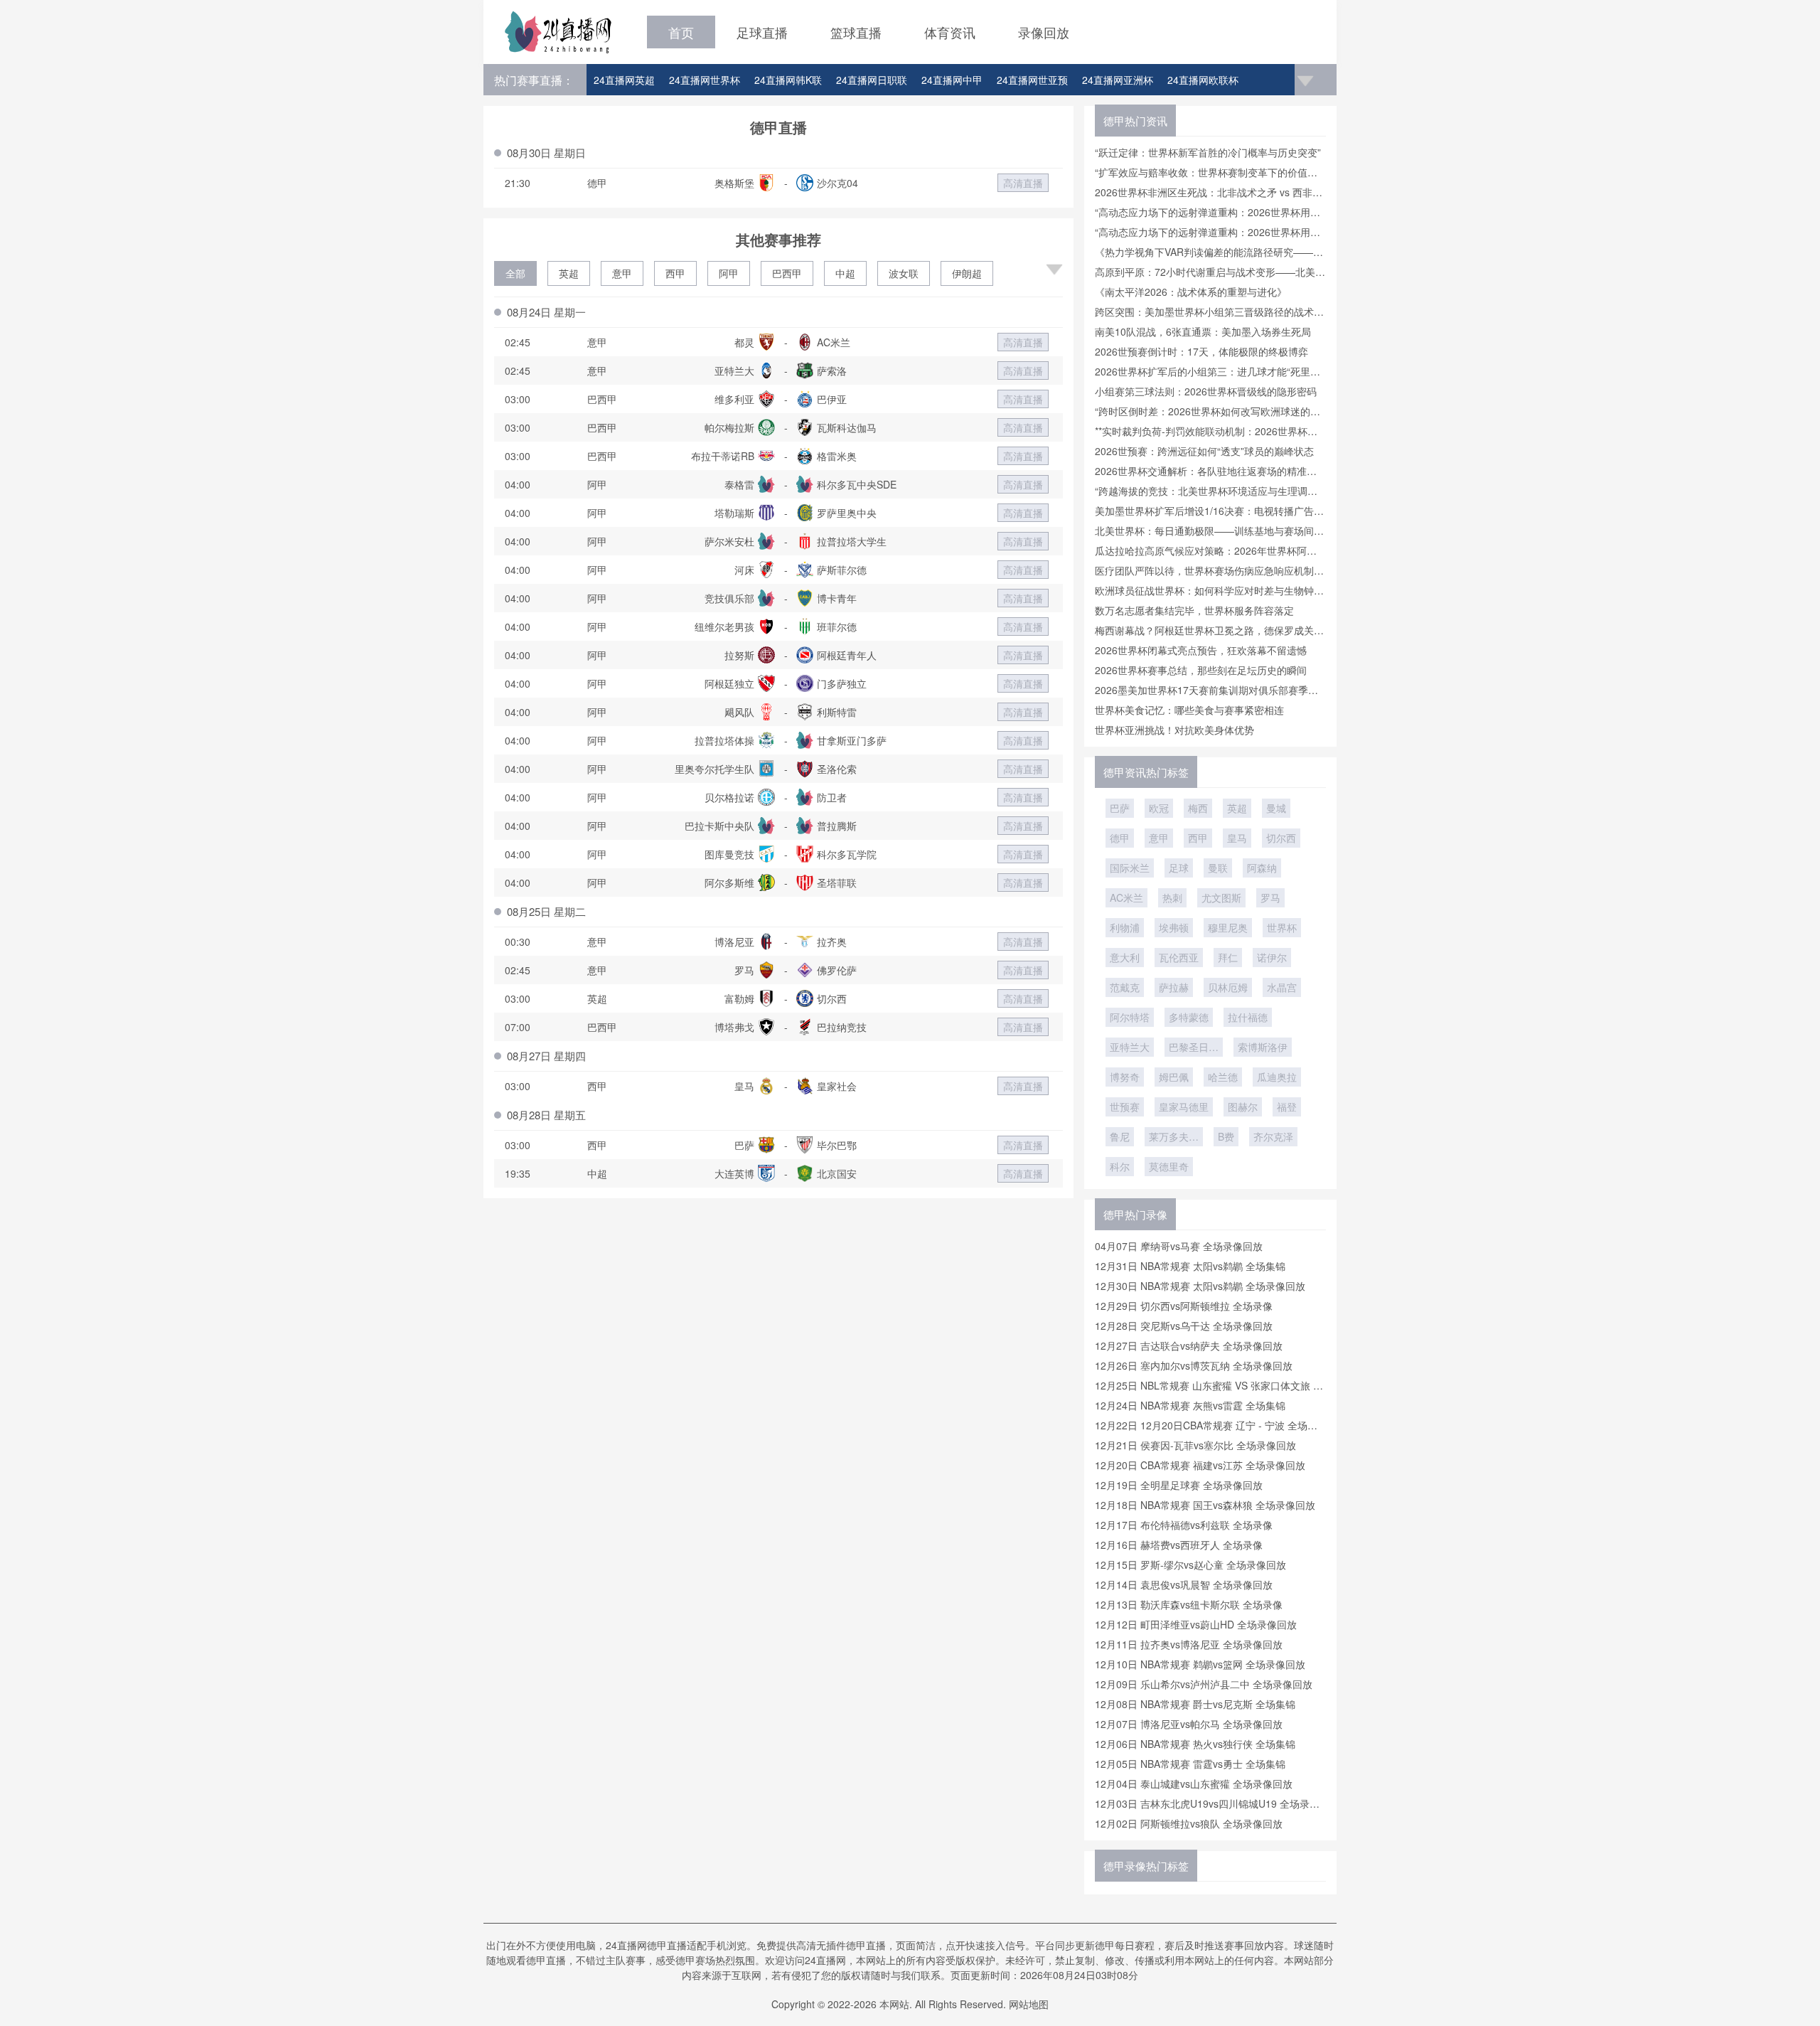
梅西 (1198, 808)
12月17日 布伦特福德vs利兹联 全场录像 (1184, 1525)
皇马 (1237, 838)
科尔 (1120, 1166)
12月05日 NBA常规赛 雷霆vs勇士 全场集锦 (1190, 1764)
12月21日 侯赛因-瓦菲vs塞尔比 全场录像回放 (1195, 1445)
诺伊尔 (1272, 957)
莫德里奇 (1169, 1166)
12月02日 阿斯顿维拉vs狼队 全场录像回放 (1189, 1823)
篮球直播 (856, 32)
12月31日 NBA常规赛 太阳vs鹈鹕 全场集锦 (1190, 1266)
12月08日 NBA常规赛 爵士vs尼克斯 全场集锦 (1195, 1704)
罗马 (1270, 897)
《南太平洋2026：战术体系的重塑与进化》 (1191, 292)
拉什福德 (1248, 1017)
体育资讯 (950, 32)
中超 (845, 273)
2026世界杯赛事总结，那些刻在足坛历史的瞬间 (1201, 670)
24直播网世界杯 (705, 80)
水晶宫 (1282, 987)
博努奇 (1125, 1077)
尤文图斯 (1221, 897)
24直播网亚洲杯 (1118, 80)
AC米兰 (1126, 897)
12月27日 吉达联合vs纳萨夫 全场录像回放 (1189, 1345)
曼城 (1276, 808)
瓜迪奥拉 (1277, 1077)
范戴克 (1125, 987)
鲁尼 (1120, 1136)
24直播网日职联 (872, 80)
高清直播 (1023, 183)
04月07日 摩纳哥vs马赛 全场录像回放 (1179, 1246)
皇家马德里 (1184, 1107)
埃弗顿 (1174, 927)
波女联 (904, 273)
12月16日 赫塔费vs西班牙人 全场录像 (1179, 1545)
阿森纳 (1262, 868)
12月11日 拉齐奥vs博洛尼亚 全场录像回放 (1189, 1644)
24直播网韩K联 (788, 80)
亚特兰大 (1130, 1047)
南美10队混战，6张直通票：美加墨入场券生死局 (1203, 331)
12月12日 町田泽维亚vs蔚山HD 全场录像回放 (1196, 1624)
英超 (569, 273)
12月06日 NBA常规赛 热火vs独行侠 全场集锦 (1195, 1744)
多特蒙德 (1189, 1017)
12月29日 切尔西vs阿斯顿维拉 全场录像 (1184, 1306)
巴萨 (1120, 808)
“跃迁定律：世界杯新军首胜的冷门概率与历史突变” (1208, 152)
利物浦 (1125, 927)
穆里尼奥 (1228, 927)
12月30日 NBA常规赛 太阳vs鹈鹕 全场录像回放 (1200, 1286)
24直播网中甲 (952, 80)
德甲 (1120, 838)
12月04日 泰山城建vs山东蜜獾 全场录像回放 (1194, 1784)
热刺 (1172, 897)
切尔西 (1281, 838)
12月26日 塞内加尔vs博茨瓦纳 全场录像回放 (1194, 1365)
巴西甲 (787, 273)
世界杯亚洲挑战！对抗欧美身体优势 (1174, 730)
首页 (681, 32)
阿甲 (729, 273)
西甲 (675, 273)
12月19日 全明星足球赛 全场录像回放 (1179, 1485)
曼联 (1218, 868)
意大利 (1125, 957)
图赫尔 (1243, 1107)
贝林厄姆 (1228, 987)
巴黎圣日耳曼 (1194, 1048)
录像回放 (1044, 32)
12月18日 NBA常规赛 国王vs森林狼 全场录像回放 (1205, 1505)
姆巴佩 (1174, 1077)
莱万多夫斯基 (1174, 1138)
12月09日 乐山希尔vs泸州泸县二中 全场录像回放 (1204, 1684)
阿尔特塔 (1130, 1017)
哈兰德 (1223, 1077)
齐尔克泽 (1273, 1136)
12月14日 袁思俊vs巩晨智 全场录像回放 (1184, 1584)
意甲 (622, 273)
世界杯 (1282, 927)
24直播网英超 (624, 80)
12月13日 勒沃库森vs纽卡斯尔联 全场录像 (1189, 1604)
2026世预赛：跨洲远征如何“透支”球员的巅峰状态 (1204, 451)
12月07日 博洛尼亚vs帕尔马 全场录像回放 (1189, 1724)
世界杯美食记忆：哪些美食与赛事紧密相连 (1189, 710)
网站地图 (1029, 2004)
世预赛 (1125, 1107)
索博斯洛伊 (1263, 1047)
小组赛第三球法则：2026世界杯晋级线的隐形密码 (1206, 391)
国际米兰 (1130, 868)
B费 (1226, 1136)
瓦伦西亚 (1179, 957)
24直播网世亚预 (1032, 80)
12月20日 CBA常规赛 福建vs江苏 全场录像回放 (1200, 1465)
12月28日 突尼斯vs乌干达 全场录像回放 (1184, 1326)
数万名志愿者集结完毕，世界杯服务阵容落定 (1194, 610)
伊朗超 (967, 273)
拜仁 (1228, 957)
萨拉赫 (1174, 987)
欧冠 (1159, 808)
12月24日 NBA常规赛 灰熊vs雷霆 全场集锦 (1190, 1405)
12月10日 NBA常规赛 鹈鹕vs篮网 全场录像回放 (1200, 1664)
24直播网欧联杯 (1203, 80)
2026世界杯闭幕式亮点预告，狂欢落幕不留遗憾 (1201, 650)
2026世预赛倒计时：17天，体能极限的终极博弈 (1201, 351)
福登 (1287, 1107)
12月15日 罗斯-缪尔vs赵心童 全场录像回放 (1190, 1564)
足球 (1179, 868)
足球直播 (762, 32)
